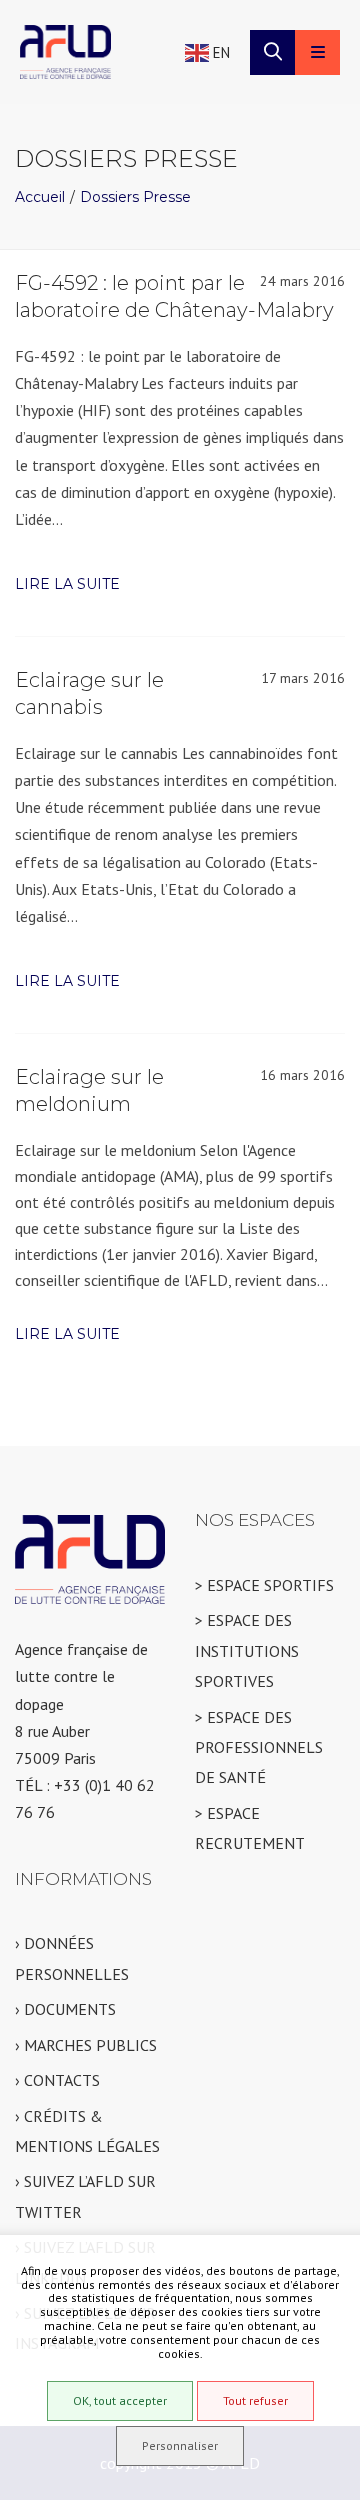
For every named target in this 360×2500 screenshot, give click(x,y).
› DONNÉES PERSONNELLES (72, 1958)
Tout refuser (255, 2400)
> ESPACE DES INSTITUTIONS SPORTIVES (247, 1650)
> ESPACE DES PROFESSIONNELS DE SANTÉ (259, 1747)
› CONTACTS (57, 2080)
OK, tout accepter (120, 2400)
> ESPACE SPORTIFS (264, 1585)
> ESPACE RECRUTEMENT (250, 1828)
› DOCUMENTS (65, 2009)
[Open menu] (317, 52)
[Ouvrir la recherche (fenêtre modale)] (272, 52)
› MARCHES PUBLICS (86, 2045)
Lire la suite (67, 584)
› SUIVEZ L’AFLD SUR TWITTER (85, 2196)
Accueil (40, 197)
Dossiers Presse (135, 197)
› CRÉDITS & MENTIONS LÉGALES (87, 2131)
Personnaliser (180, 2445)
